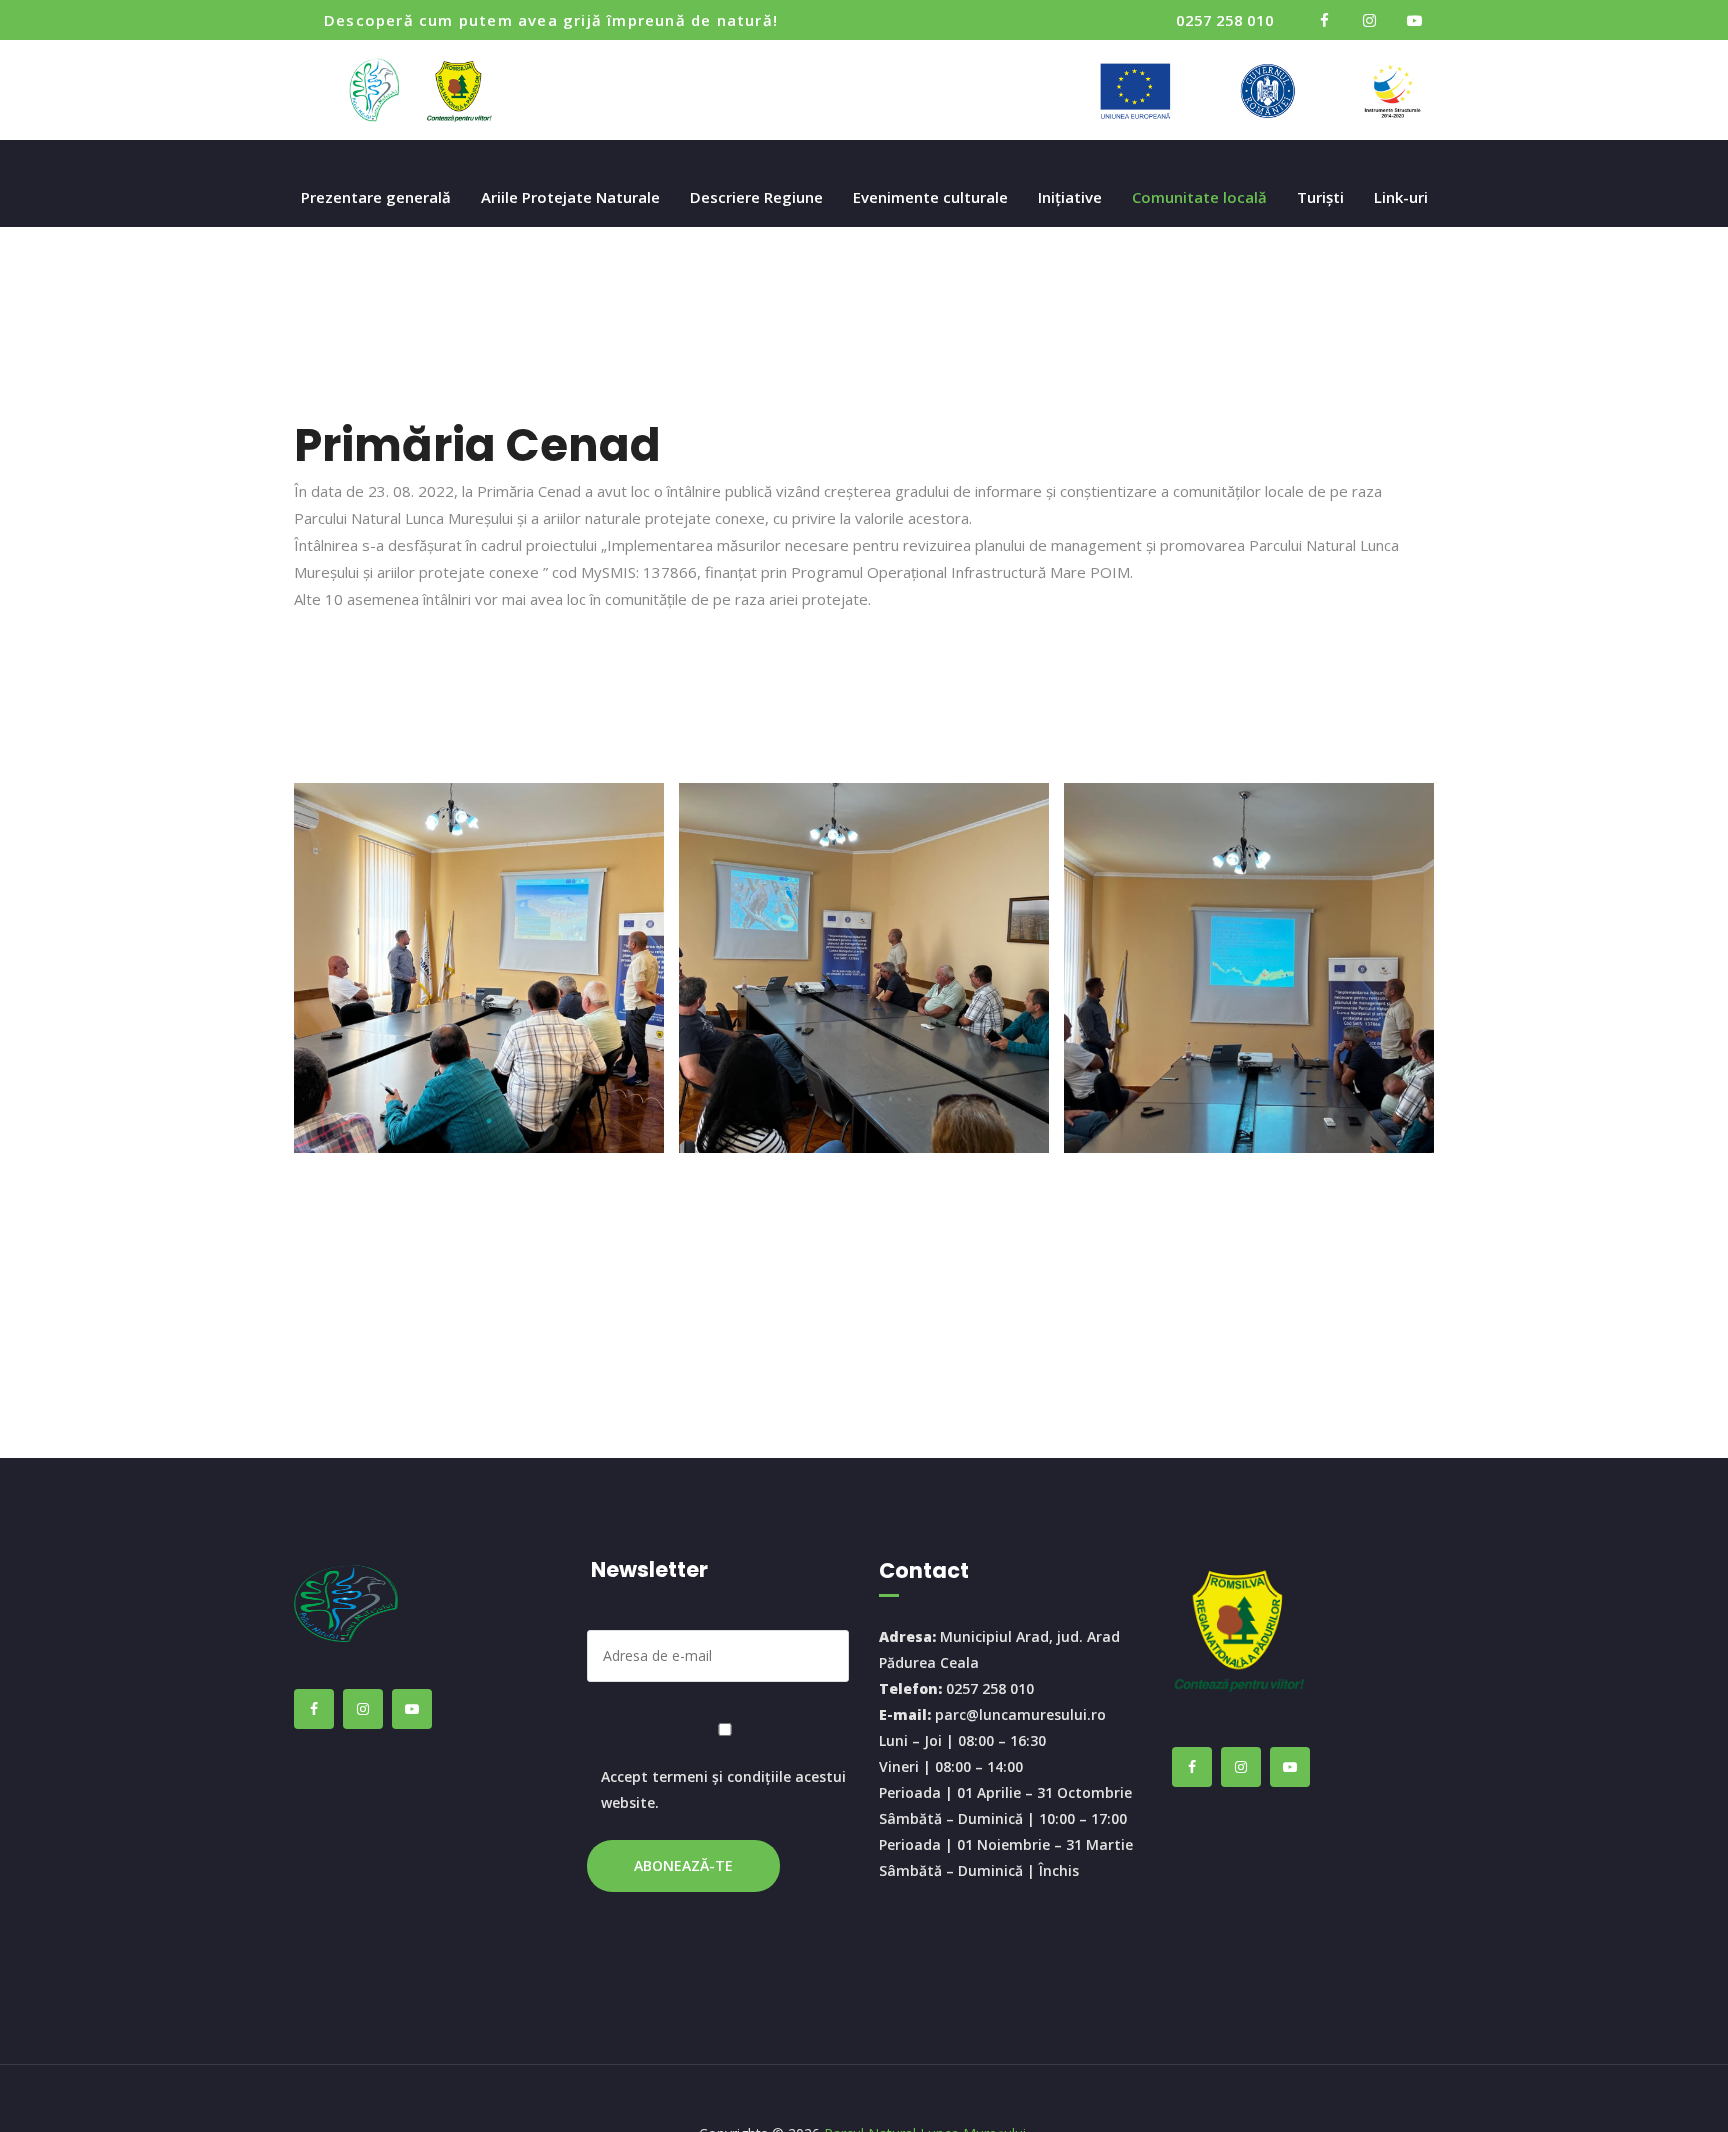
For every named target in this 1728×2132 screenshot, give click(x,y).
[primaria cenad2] (1249, 968)
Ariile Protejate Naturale (570, 197)
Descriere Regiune (756, 197)
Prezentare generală (376, 197)
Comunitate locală (1199, 197)
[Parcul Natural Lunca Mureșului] (426, 90)
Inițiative (1070, 197)
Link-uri (1401, 197)
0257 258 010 (1225, 20)
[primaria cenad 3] (479, 968)
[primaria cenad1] (864, 968)
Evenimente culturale (930, 197)
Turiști (1320, 197)
